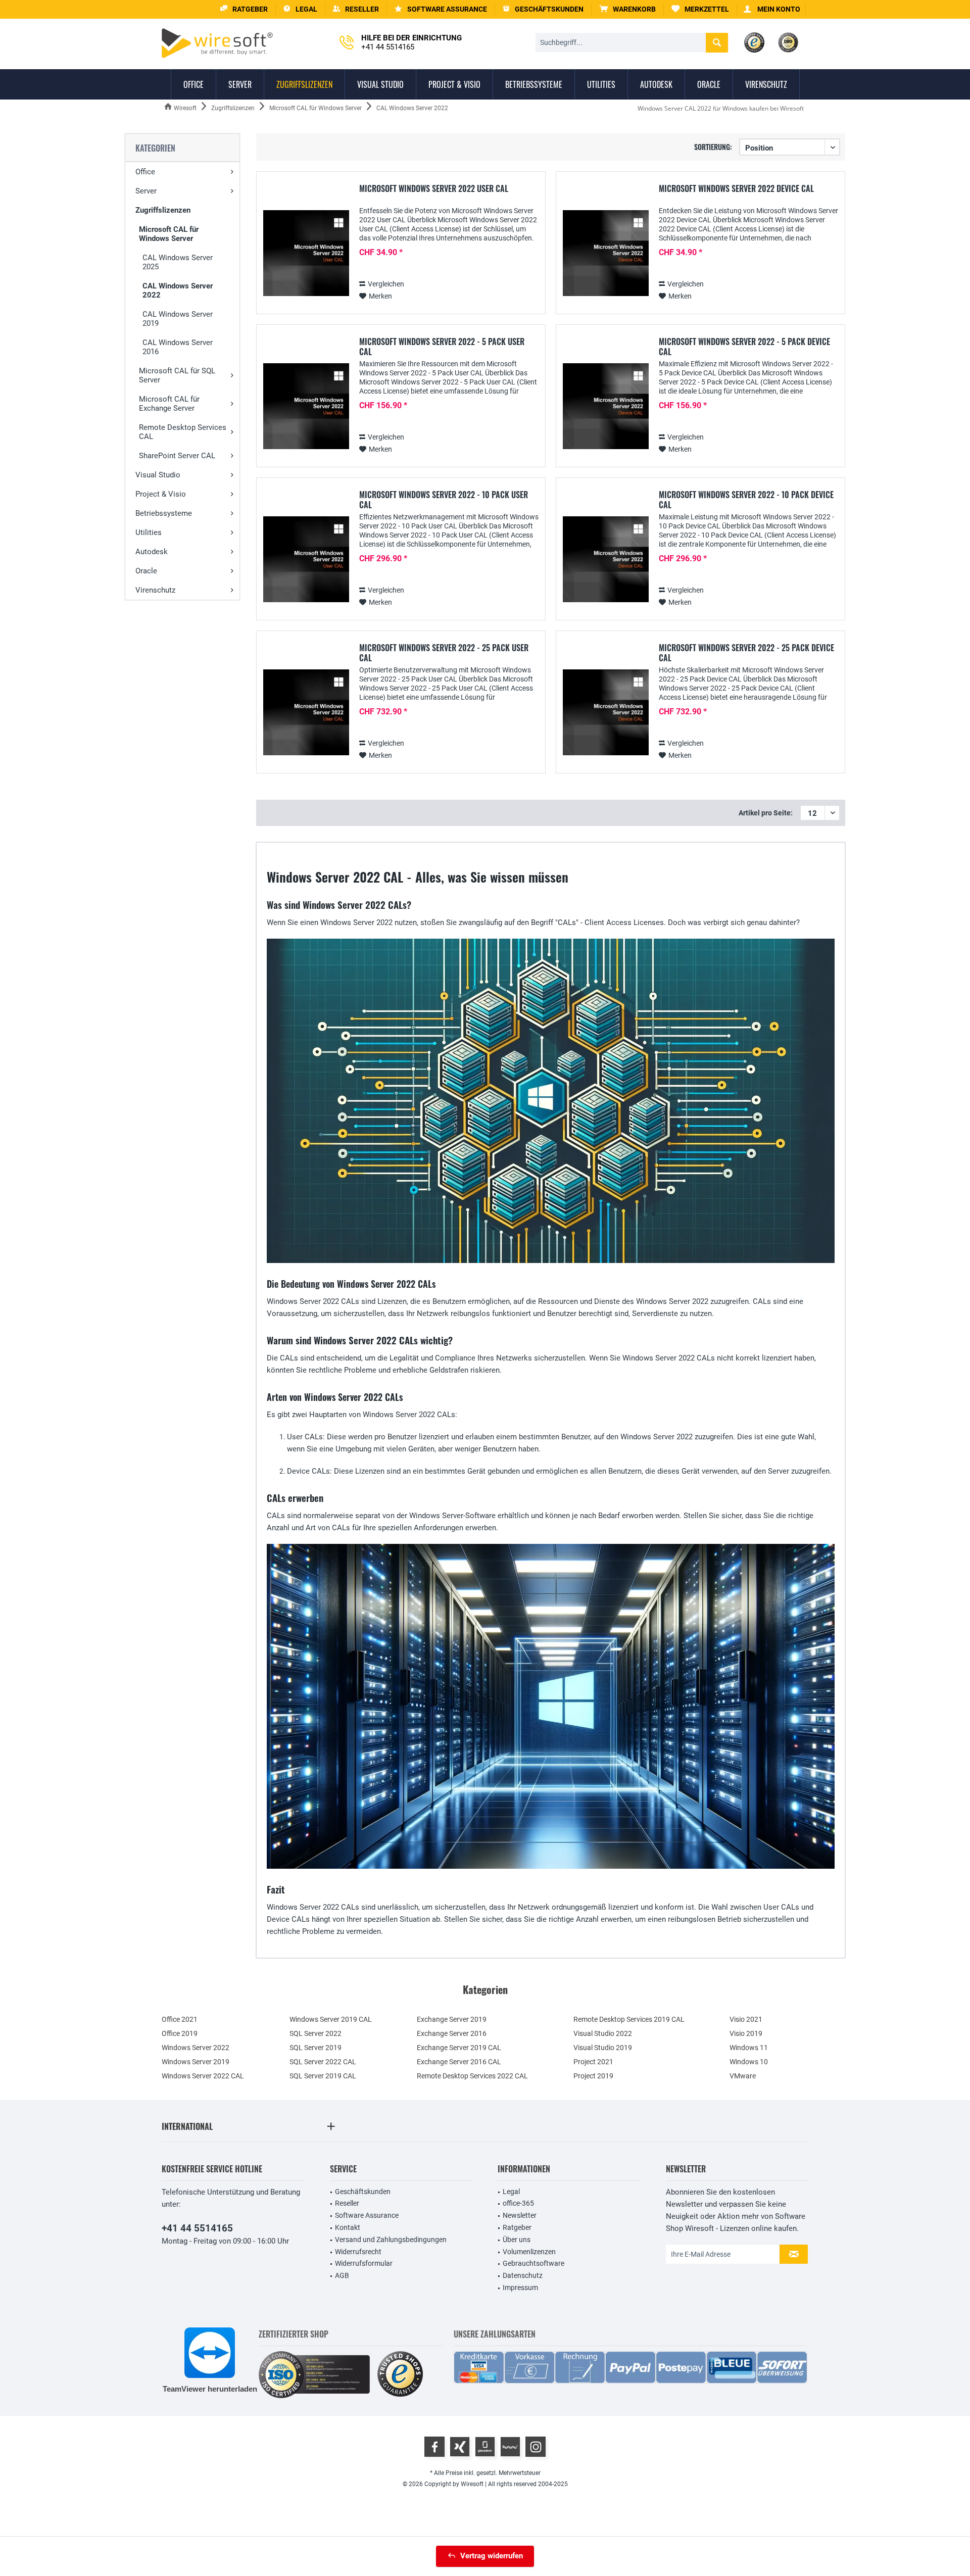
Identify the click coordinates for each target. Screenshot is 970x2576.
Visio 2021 (746, 2019)
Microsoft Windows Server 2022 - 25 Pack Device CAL (746, 653)
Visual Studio (158, 475)
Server (146, 191)
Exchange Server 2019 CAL (459, 2048)
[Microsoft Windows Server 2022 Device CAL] (606, 253)
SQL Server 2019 (316, 2048)
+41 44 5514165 (197, 2228)
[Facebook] (434, 2447)
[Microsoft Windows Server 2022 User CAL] (306, 253)
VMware (743, 2076)
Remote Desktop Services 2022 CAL (472, 2076)
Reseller (347, 2203)
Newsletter (520, 2215)
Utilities (149, 532)
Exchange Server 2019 (452, 2019)
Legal (511, 2192)
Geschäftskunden (363, 2192)
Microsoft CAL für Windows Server (169, 234)
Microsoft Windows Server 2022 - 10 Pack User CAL (444, 500)
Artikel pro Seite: (766, 813)
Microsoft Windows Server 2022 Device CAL (736, 189)
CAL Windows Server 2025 (178, 262)
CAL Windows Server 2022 (178, 290)
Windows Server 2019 (196, 2062)
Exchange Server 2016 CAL (459, 2062)
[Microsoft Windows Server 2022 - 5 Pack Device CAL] (606, 406)
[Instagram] (536, 2447)
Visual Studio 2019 (603, 2048)
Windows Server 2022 (196, 2048)
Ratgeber (517, 2227)
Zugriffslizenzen (163, 210)
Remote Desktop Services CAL (183, 432)
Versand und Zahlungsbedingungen (391, 2240)
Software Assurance (367, 2215)
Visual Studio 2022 (603, 2033)
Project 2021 (593, 2062)
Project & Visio (161, 494)
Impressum (520, 2288)
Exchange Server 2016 (452, 2033)
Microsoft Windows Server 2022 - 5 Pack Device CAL (744, 347)
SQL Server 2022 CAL (323, 2062)
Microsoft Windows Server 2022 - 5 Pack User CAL (442, 347)
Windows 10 (749, 2062)
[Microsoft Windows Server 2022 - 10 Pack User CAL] (306, 560)
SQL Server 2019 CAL (323, 2076)
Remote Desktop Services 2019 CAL (629, 2019)
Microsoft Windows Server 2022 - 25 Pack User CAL (444, 653)
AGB (342, 2275)
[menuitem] (628, 9)
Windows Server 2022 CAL (203, 2076)
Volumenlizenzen (529, 2252)
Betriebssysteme (164, 513)
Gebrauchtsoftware (533, 2263)
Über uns (517, 2240)
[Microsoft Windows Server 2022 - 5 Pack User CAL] (306, 406)
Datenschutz (523, 2275)
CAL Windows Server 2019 (178, 319)
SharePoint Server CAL (177, 456)
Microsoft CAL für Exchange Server (169, 404)
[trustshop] (400, 2375)
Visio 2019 (746, 2033)
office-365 (518, 2203)
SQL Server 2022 (316, 2033)
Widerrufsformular (364, 2263)
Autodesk (152, 552)
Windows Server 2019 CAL (331, 2019)
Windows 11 (749, 2048)
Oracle (146, 571)
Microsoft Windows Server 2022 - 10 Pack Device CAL (746, 500)
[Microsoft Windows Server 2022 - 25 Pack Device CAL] (606, 713)
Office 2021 (180, 2019)
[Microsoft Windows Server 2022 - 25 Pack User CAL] (306, 713)
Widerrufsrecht (358, 2252)
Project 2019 (593, 2076)
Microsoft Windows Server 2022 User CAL (434, 189)
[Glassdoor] (485, 2447)
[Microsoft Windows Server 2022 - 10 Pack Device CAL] (606, 560)
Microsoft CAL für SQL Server (177, 375)
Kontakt (348, 2227)
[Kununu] (510, 2447)
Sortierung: (713, 147)
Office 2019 (180, 2033)
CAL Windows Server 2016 (178, 347)
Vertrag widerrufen (492, 2556)
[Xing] (460, 2447)
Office (145, 172)
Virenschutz (155, 590)
